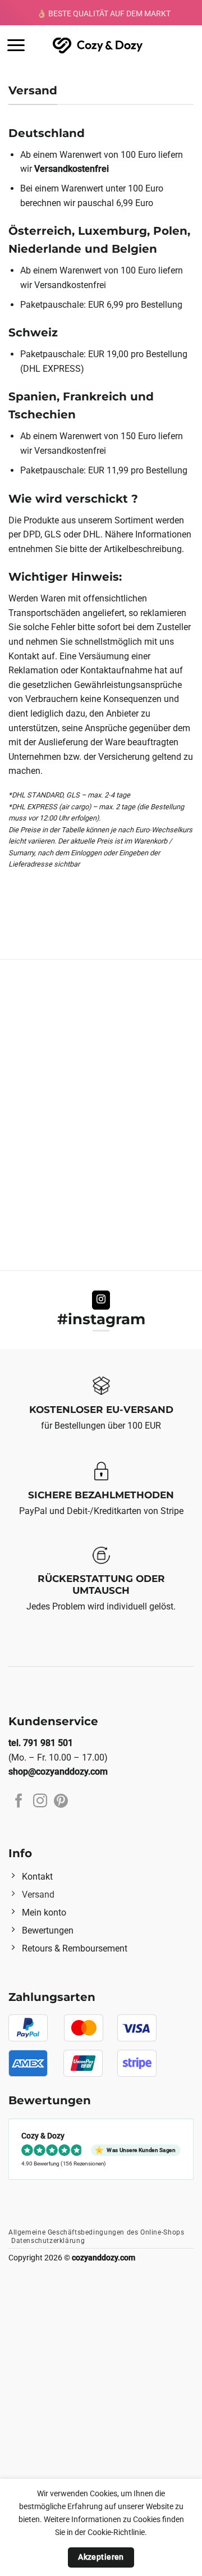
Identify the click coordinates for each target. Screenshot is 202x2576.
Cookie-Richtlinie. (117, 2532)
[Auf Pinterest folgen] (61, 1802)
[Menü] (16, 45)
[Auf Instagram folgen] (101, 1300)
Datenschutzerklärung (48, 2241)
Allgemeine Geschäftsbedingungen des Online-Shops (96, 2232)
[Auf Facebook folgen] (19, 1802)
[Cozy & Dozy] (98, 45)
